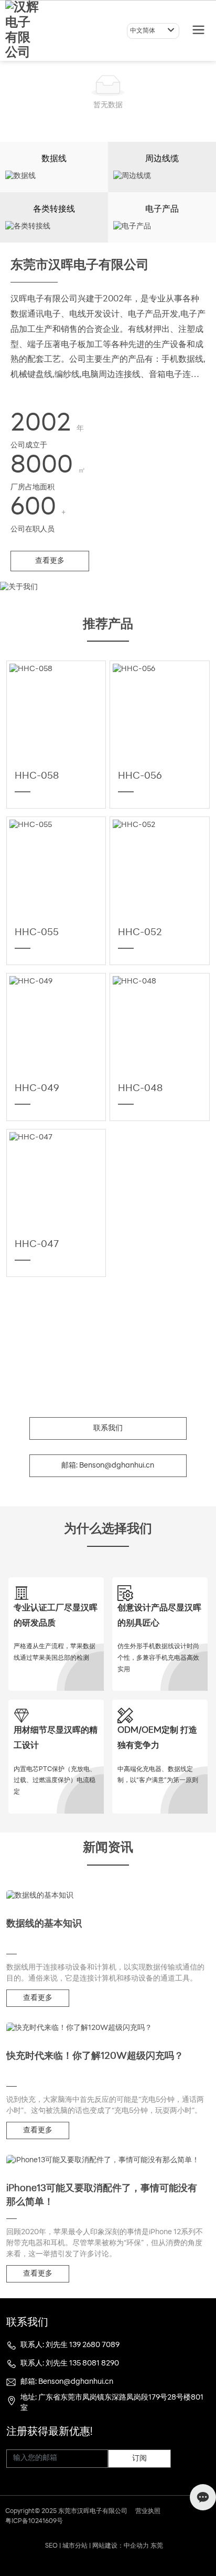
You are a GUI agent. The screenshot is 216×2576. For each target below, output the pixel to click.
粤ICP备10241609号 (34, 2521)
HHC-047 (37, 1245)
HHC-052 (140, 933)
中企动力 (136, 2546)
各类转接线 (54, 210)
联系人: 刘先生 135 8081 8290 (70, 2364)
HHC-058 (37, 777)
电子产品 (162, 210)
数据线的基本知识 (44, 1924)
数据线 (54, 159)
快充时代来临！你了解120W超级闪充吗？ (95, 2057)
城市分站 (75, 2546)
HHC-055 (37, 933)
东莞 (157, 2546)
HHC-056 (140, 777)
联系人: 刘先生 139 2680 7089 (70, 2345)
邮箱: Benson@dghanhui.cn (67, 2382)
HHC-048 (140, 1089)
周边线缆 (162, 159)
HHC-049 (37, 1089)
